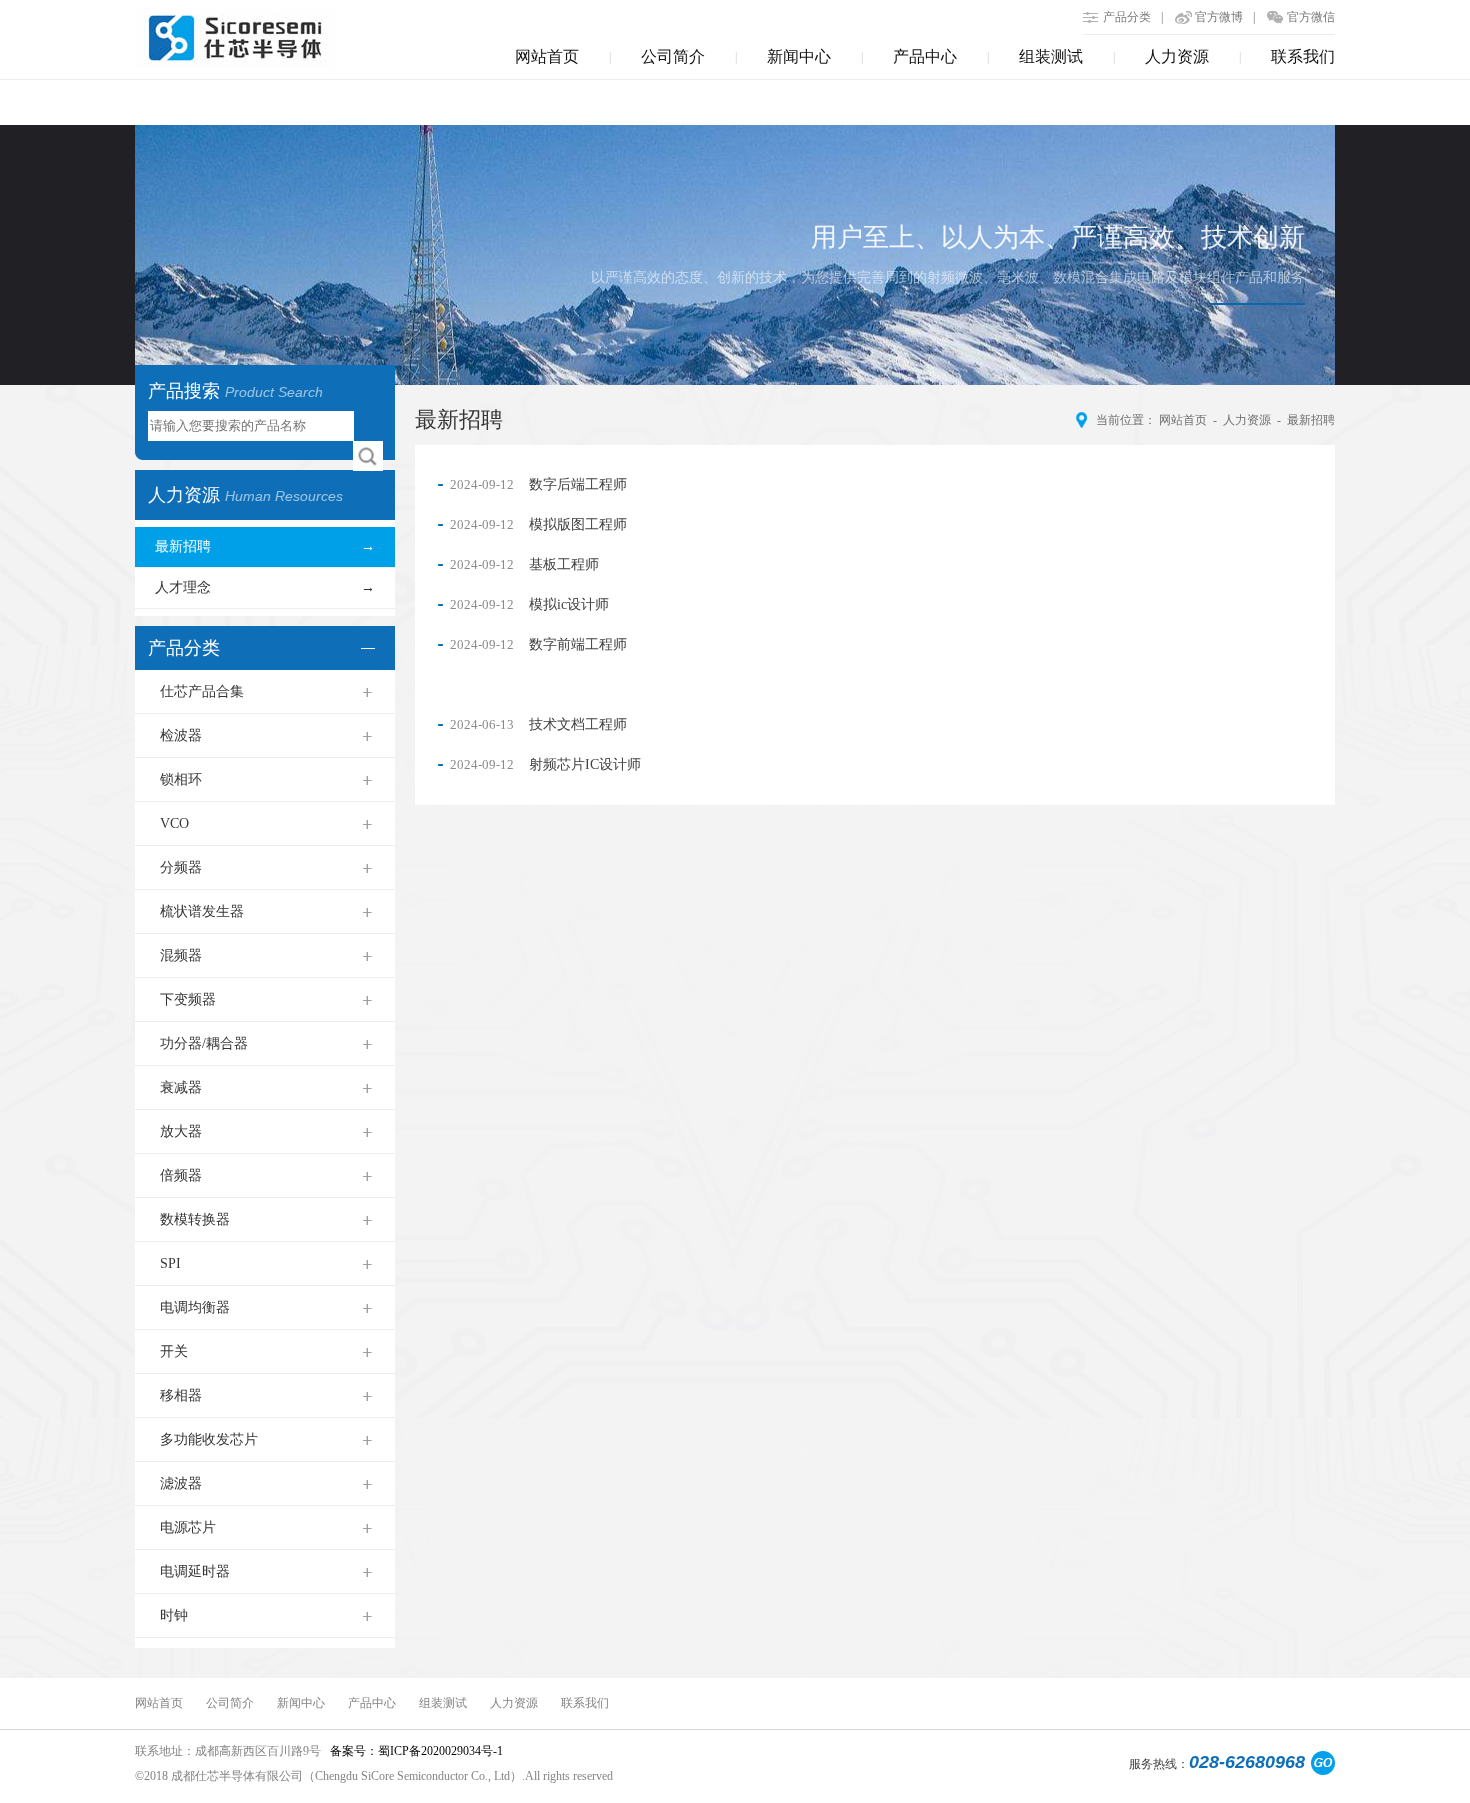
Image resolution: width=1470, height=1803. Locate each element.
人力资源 (1177, 56)
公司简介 (673, 56)
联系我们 (1303, 56)
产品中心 (925, 56)
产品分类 (1127, 17)
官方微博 (1219, 17)
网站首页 (547, 56)
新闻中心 (799, 56)
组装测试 (1051, 56)
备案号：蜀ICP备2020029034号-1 (415, 1751)
